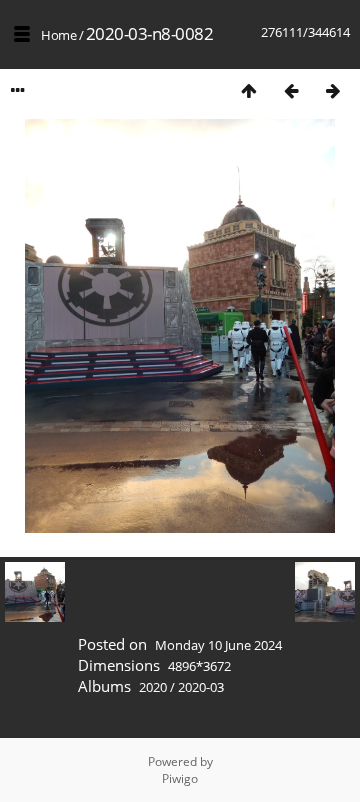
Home (58, 35)
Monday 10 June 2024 (218, 645)
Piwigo (180, 778)
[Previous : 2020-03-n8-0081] (291, 90)
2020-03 (201, 687)
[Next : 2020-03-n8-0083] (333, 90)
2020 (153, 687)
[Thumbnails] (249, 90)
